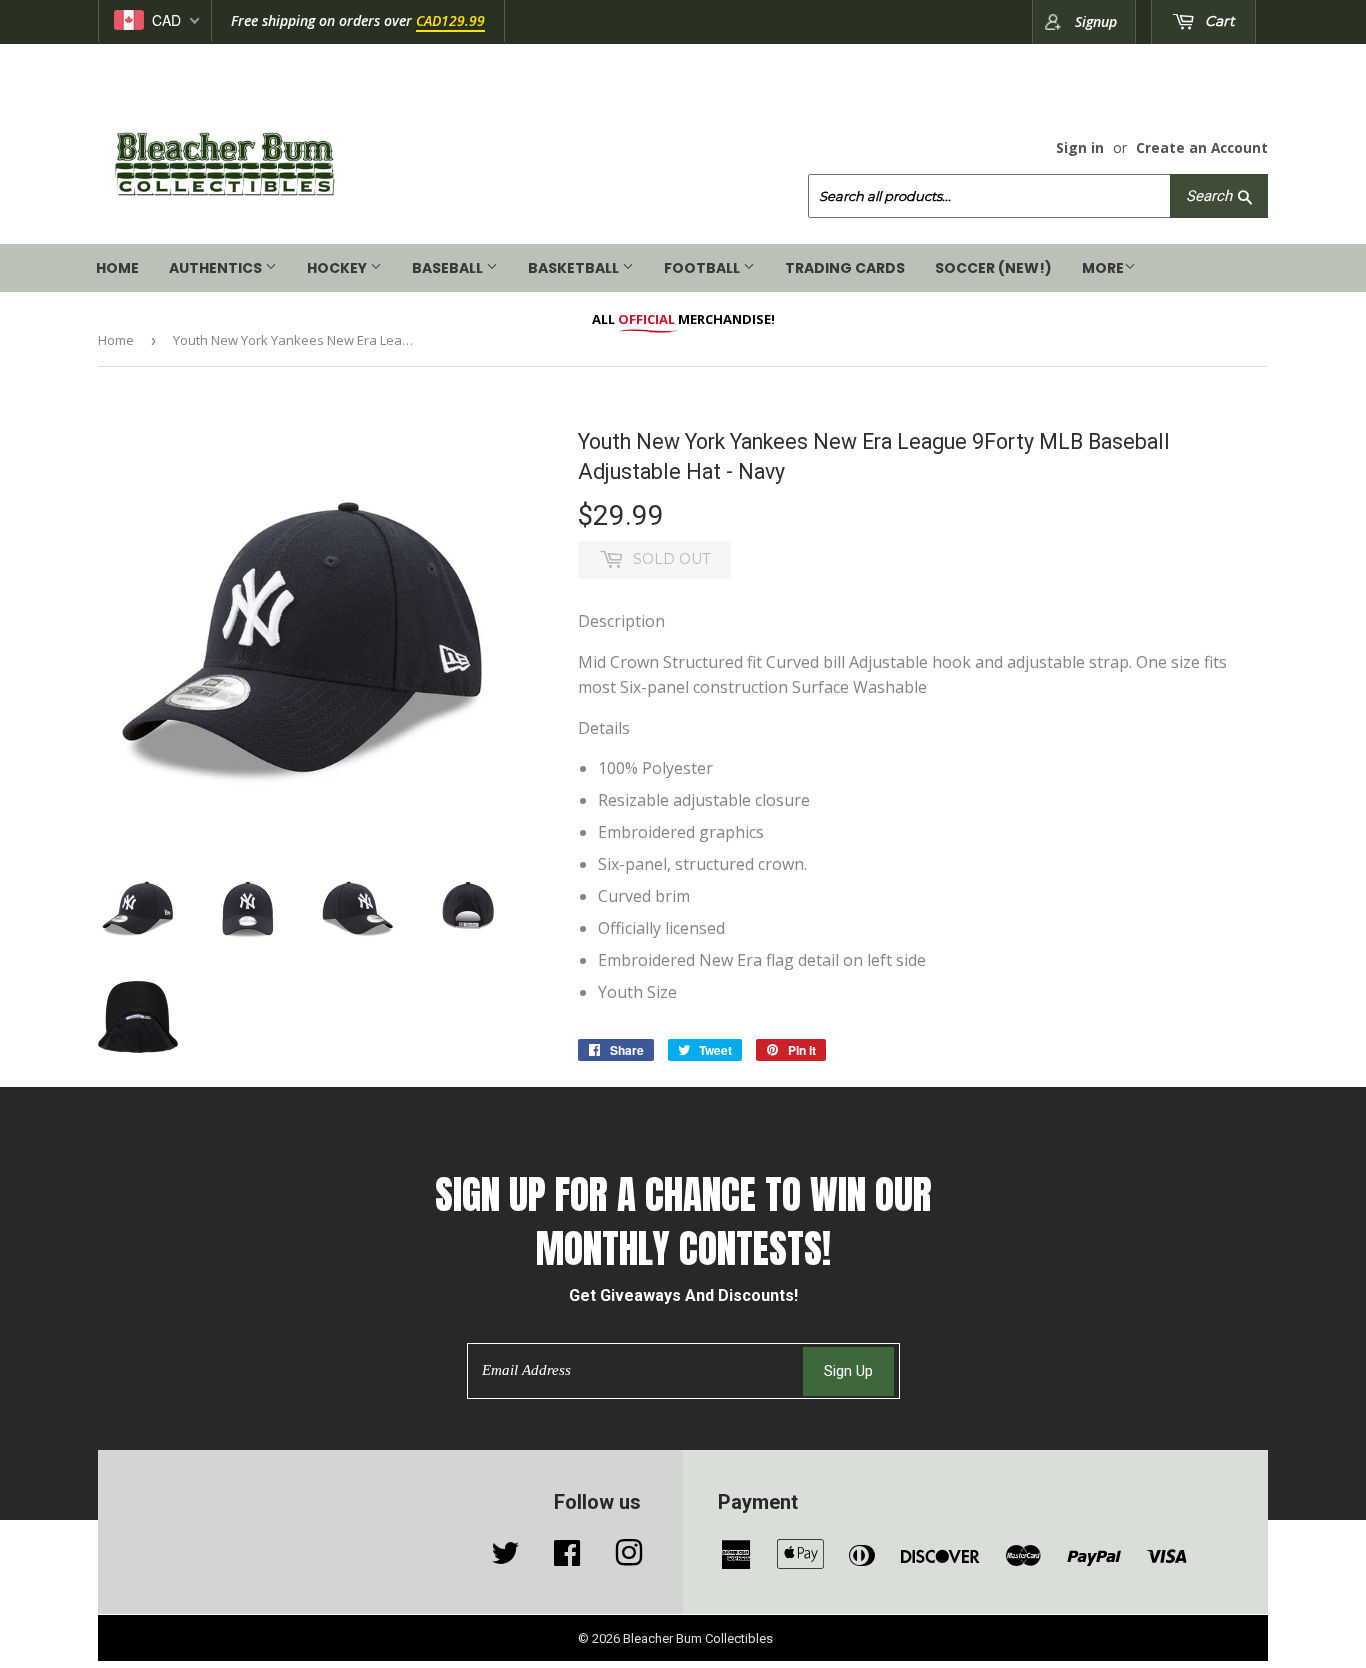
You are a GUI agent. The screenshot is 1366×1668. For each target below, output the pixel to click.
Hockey (338, 268)
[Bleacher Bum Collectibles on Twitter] (505, 1558)
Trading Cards (845, 268)
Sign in (1080, 147)
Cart (1218, 21)
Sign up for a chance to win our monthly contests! (683, 1222)
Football (703, 268)
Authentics (217, 268)
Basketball (575, 268)
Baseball (449, 268)
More (1103, 268)
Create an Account (1202, 147)
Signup (1096, 21)
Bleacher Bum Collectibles (698, 1638)
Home (117, 268)
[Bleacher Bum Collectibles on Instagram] (629, 1558)
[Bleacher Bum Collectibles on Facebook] (567, 1558)
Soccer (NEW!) (993, 268)
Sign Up (848, 1371)
